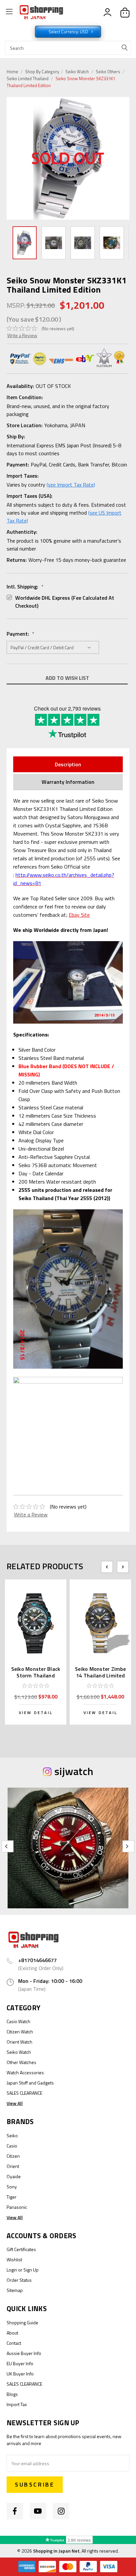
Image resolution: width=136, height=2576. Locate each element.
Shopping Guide (22, 2322)
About (12, 2333)
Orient (13, 2166)
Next (124, 158)
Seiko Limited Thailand (28, 79)
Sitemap (15, 2290)
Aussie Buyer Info (24, 2353)
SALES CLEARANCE (24, 2093)
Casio (12, 2146)
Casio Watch (18, 2021)
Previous (13, 159)
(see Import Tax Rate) (71, 485)
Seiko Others (108, 72)
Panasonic (17, 2207)
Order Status (19, 2280)
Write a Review (22, 335)
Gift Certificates (21, 2249)
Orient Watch (19, 2042)
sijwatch (74, 1771)
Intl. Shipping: (25, 587)
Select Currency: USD (69, 32)
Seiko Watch (77, 72)
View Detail (36, 1713)
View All (15, 2103)
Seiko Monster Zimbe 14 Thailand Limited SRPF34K (100, 1675)
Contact (14, 2343)
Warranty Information (68, 782)
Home (12, 72)
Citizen (13, 2156)
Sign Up (31, 2270)
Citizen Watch (20, 2032)
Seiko (12, 2135)
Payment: (20, 634)
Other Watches (21, 2062)
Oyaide (14, 2176)
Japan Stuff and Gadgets (30, 2083)
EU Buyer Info (20, 2363)
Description (68, 764)
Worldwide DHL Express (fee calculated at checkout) (65, 602)
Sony (12, 2187)
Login (12, 2270)
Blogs (12, 2394)
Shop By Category (43, 72)
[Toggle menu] (9, 13)
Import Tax (17, 2404)
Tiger (12, 2197)
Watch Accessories (25, 2072)
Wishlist (14, 2259)
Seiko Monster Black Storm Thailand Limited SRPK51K (36, 1675)
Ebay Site (79, 915)
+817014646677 (37, 1960)
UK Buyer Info (20, 2374)
